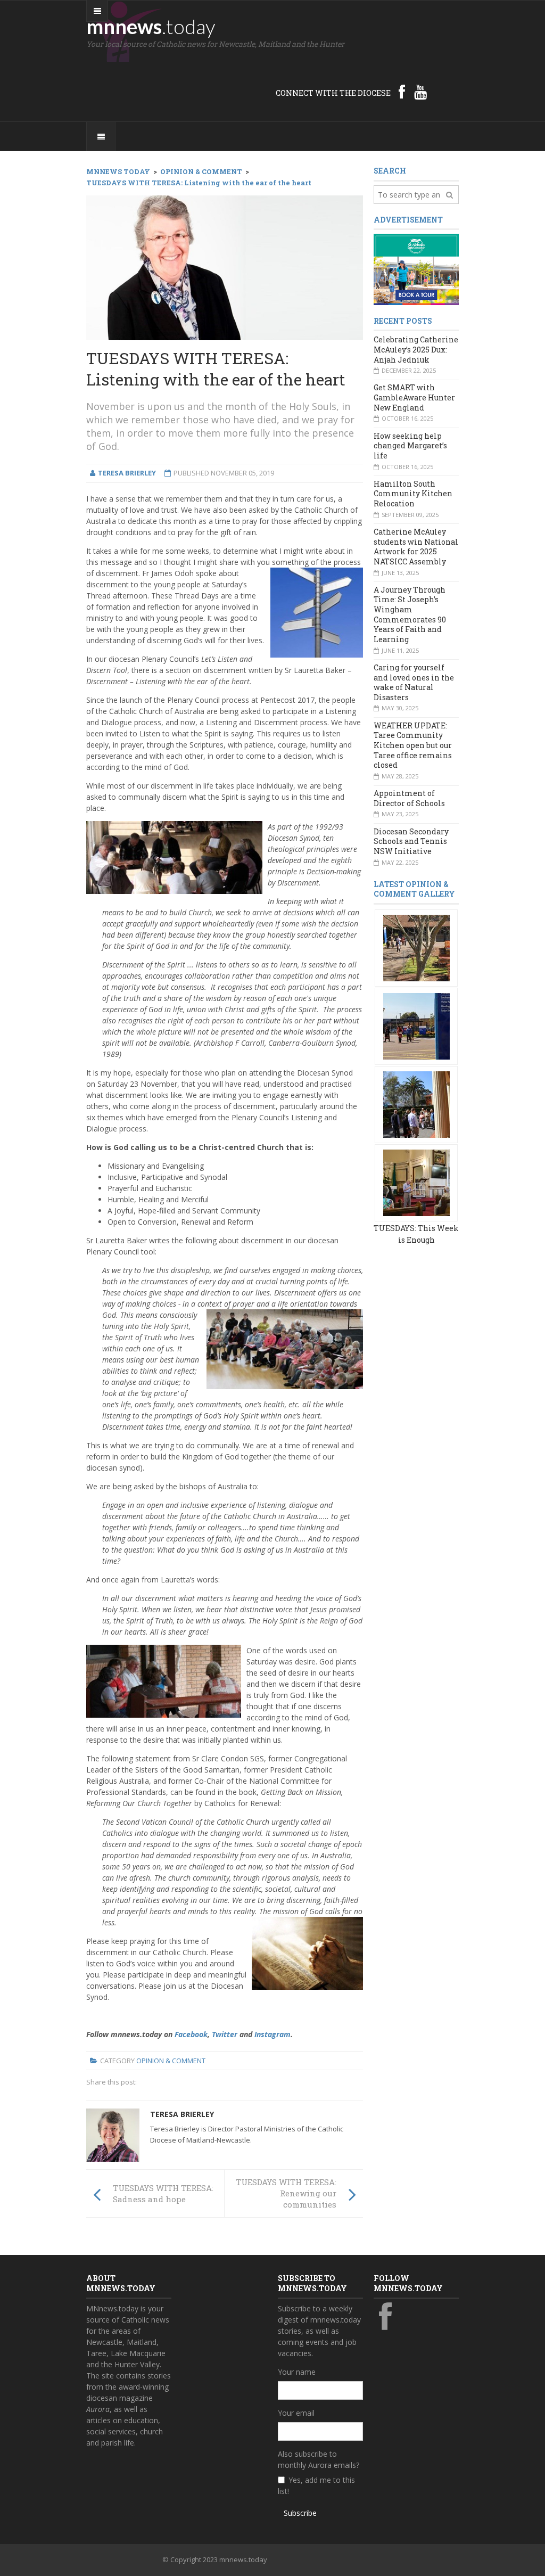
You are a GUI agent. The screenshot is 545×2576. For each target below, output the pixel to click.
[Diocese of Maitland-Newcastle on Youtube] (420, 92)
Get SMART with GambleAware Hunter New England (414, 397)
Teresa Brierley (182, 2114)
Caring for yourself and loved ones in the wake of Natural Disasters (414, 682)
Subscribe (300, 2513)
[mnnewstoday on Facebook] (402, 92)
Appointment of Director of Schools (409, 798)
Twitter (225, 2034)
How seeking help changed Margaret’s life (410, 446)
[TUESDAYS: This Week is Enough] (416, 947)
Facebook (191, 2034)
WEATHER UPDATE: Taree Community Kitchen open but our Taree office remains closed (413, 745)
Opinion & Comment (171, 2061)
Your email (296, 2413)
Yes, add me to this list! (316, 2485)
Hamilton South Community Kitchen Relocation (413, 494)
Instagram (272, 2034)
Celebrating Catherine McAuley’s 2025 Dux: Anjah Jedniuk (416, 349)
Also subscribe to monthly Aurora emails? (319, 2459)
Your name (297, 2372)
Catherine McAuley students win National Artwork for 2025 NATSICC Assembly (416, 547)
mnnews (151, 26)
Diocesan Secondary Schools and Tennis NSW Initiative (411, 841)
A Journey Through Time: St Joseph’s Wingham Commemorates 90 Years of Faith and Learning (410, 614)
